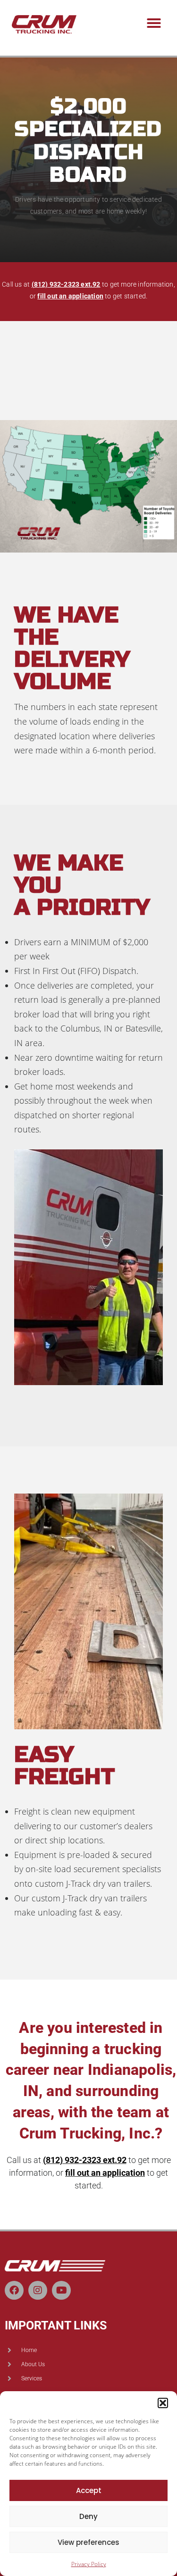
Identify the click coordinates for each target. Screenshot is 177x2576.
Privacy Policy (89, 2564)
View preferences (88, 2542)
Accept (89, 2490)
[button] (163, 2403)
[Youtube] (61, 2290)
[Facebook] (14, 2290)
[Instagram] (38, 2290)
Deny (88, 2516)
